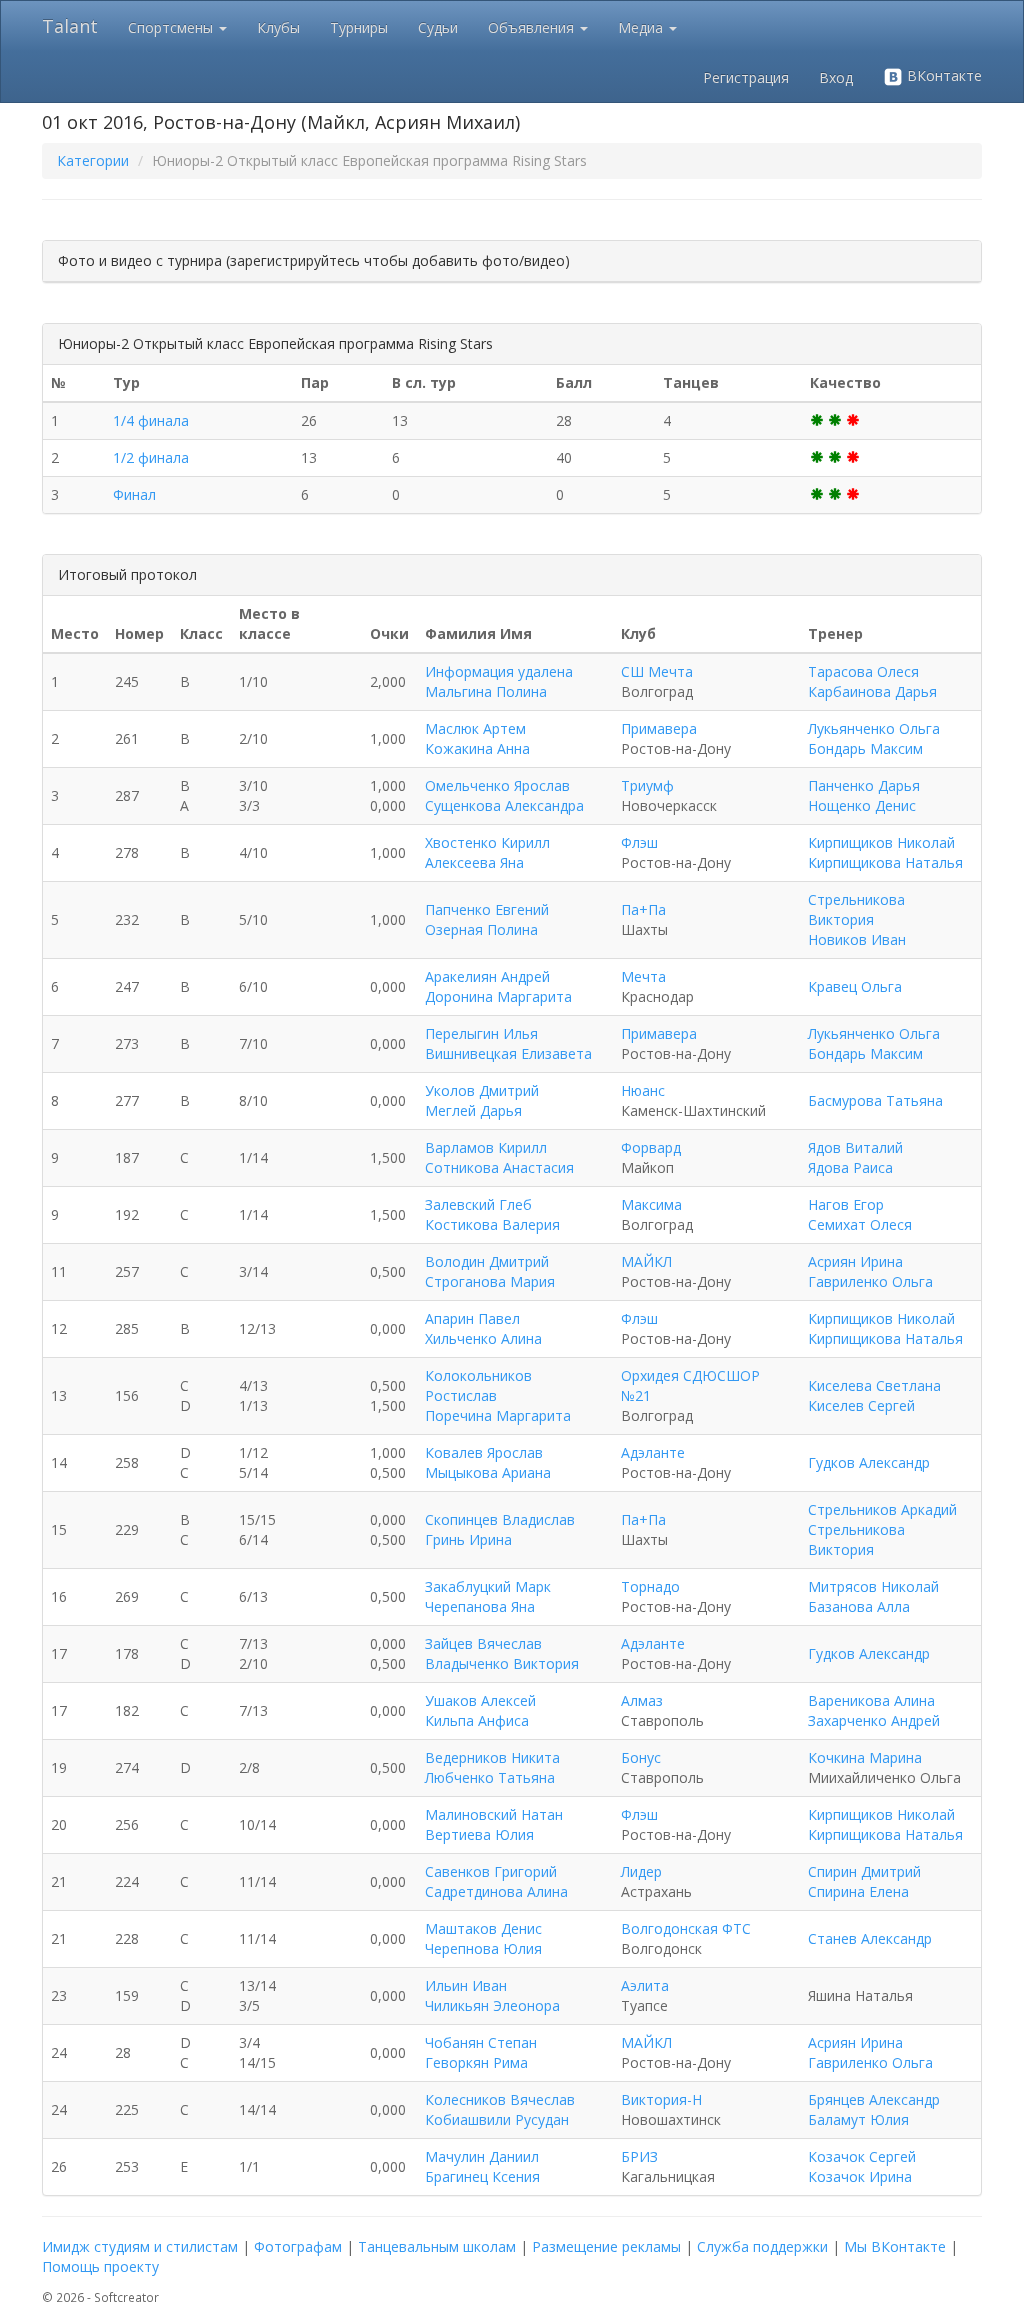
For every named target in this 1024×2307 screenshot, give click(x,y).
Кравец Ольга (855, 986)
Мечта (643, 976)
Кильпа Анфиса (477, 1720)
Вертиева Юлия (479, 1834)
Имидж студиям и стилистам (140, 2246)
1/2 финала (151, 457)
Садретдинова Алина (496, 1891)
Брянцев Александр (874, 2099)
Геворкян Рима (476, 2062)
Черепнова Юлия (483, 1948)
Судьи (438, 27)
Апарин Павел (472, 1318)
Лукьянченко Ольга (874, 728)
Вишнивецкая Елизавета (508, 1053)
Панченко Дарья (864, 785)
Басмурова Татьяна (875, 1100)
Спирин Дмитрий (864, 1871)
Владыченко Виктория (502, 1663)
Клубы (278, 27)
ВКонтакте (942, 75)
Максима (651, 1204)
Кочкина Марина (865, 1757)
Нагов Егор (846, 1204)
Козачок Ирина (860, 2176)
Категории (93, 160)
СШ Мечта (657, 671)
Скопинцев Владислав (500, 1519)
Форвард (651, 1147)
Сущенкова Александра (504, 805)
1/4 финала (151, 420)
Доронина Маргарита (498, 996)
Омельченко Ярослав (497, 785)
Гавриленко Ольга (870, 1281)
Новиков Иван (857, 939)
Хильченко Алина (483, 1338)
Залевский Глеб (478, 1204)
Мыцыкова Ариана (488, 1472)
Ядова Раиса (850, 1167)
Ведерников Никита (492, 1757)
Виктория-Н (661, 2099)
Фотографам (298, 2246)
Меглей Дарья (473, 1110)
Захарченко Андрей (874, 1720)
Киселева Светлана (874, 1385)
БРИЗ (639, 2156)
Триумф (647, 785)
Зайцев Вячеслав (483, 1643)
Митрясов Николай (873, 1586)
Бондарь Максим (865, 748)
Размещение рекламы (606, 2246)
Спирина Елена (858, 1891)
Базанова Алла (859, 1606)
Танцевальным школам (437, 2246)
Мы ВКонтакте (895, 2246)
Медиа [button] (642, 27)
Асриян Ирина (855, 1261)
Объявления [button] (533, 27)
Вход (836, 77)
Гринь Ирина (468, 1539)
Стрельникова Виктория (856, 909)
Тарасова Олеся (863, 671)
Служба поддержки (762, 2246)
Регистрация (746, 77)
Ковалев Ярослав (484, 1452)
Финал (134, 494)
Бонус (641, 1757)
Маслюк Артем (475, 728)
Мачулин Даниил (482, 2156)
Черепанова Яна (480, 1606)
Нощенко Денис (862, 805)
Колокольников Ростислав (478, 1385)
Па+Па (643, 909)
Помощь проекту (100, 2266)
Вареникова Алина (871, 1700)
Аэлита (645, 1985)
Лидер (641, 1871)
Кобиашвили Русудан (497, 2119)
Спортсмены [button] (172, 27)
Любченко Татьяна (490, 1777)
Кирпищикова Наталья (885, 862)
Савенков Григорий (491, 1871)
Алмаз (642, 1700)
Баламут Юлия (858, 2119)
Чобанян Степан (481, 2042)
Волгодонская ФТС (686, 1928)
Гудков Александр (869, 1462)
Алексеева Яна (474, 862)
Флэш (639, 842)
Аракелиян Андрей (487, 976)
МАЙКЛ (646, 1261)
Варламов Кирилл (486, 1147)
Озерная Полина (481, 929)
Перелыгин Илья (481, 1033)
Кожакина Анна (477, 748)
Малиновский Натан (494, 1814)
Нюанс (643, 1090)
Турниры (359, 27)
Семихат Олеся (860, 1224)
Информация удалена (499, 671)
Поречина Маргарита (498, 1415)
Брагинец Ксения (482, 2176)
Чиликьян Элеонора (492, 2005)
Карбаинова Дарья (872, 691)
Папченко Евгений (487, 909)
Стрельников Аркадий (882, 1509)
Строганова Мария (490, 1281)
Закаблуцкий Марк (488, 1586)
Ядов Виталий (855, 1147)
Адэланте (653, 1452)
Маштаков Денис (483, 1928)
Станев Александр (870, 1938)
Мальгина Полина (486, 691)
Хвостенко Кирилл (487, 842)
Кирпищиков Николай (881, 842)
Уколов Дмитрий (482, 1090)
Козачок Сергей (862, 2156)
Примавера (659, 728)
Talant (70, 26)
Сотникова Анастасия (499, 1167)
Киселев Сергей (861, 1405)
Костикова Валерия (492, 1224)
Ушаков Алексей (480, 1700)
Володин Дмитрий (487, 1261)
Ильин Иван (466, 1985)
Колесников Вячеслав (500, 2099)
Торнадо (650, 1586)
